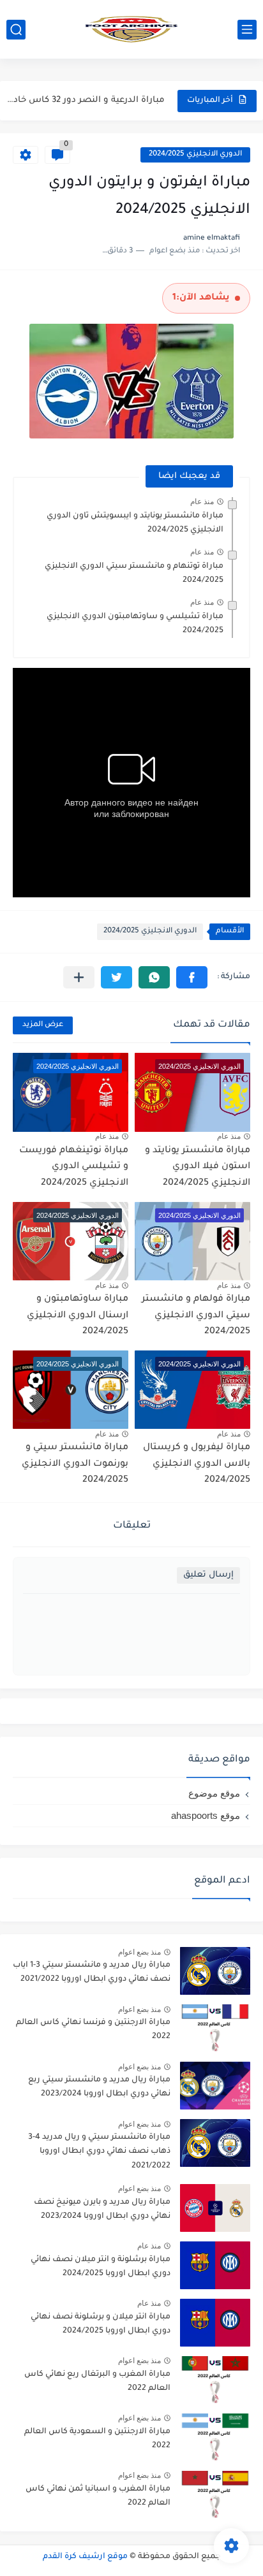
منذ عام (202, 502)
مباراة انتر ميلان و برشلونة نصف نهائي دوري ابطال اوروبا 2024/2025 (101, 2324)
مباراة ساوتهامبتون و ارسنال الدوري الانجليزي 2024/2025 (78, 1316)
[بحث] (16, 30)
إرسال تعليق (208, 1575)
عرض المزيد (43, 1025)
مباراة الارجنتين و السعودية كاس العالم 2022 (97, 2439)
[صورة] (215, 1971)
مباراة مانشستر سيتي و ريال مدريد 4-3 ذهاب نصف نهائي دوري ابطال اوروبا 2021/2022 (99, 2152)
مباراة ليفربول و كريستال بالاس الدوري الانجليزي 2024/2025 (197, 1464)
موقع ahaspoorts (206, 1815)
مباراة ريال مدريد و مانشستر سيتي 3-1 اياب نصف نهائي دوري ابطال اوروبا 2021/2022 (92, 1972)
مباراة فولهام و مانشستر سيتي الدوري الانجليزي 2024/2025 (196, 1316)
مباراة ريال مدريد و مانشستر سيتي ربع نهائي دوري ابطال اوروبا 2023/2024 (99, 2087)
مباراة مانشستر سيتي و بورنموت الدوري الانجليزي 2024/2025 (75, 1464)
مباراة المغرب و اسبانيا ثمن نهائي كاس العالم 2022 (98, 2496)
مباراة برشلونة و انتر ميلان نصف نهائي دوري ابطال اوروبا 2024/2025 (101, 2267)
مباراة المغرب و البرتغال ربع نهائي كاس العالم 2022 (97, 2382)
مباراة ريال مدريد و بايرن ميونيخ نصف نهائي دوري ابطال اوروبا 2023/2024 (102, 2210)
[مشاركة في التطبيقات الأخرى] (79, 977)
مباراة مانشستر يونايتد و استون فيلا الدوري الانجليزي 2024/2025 (198, 1167)
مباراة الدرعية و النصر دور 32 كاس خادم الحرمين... (84, 100)
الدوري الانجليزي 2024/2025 (195, 155)
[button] (192, 977)
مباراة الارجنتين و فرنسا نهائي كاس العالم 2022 (93, 2030)
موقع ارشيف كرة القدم (85, 2557)
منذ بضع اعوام (139, 1952)
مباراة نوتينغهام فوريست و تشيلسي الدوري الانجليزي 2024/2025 (74, 1167)
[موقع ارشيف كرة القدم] (131, 29)
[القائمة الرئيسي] (247, 30)
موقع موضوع (214, 1793)
